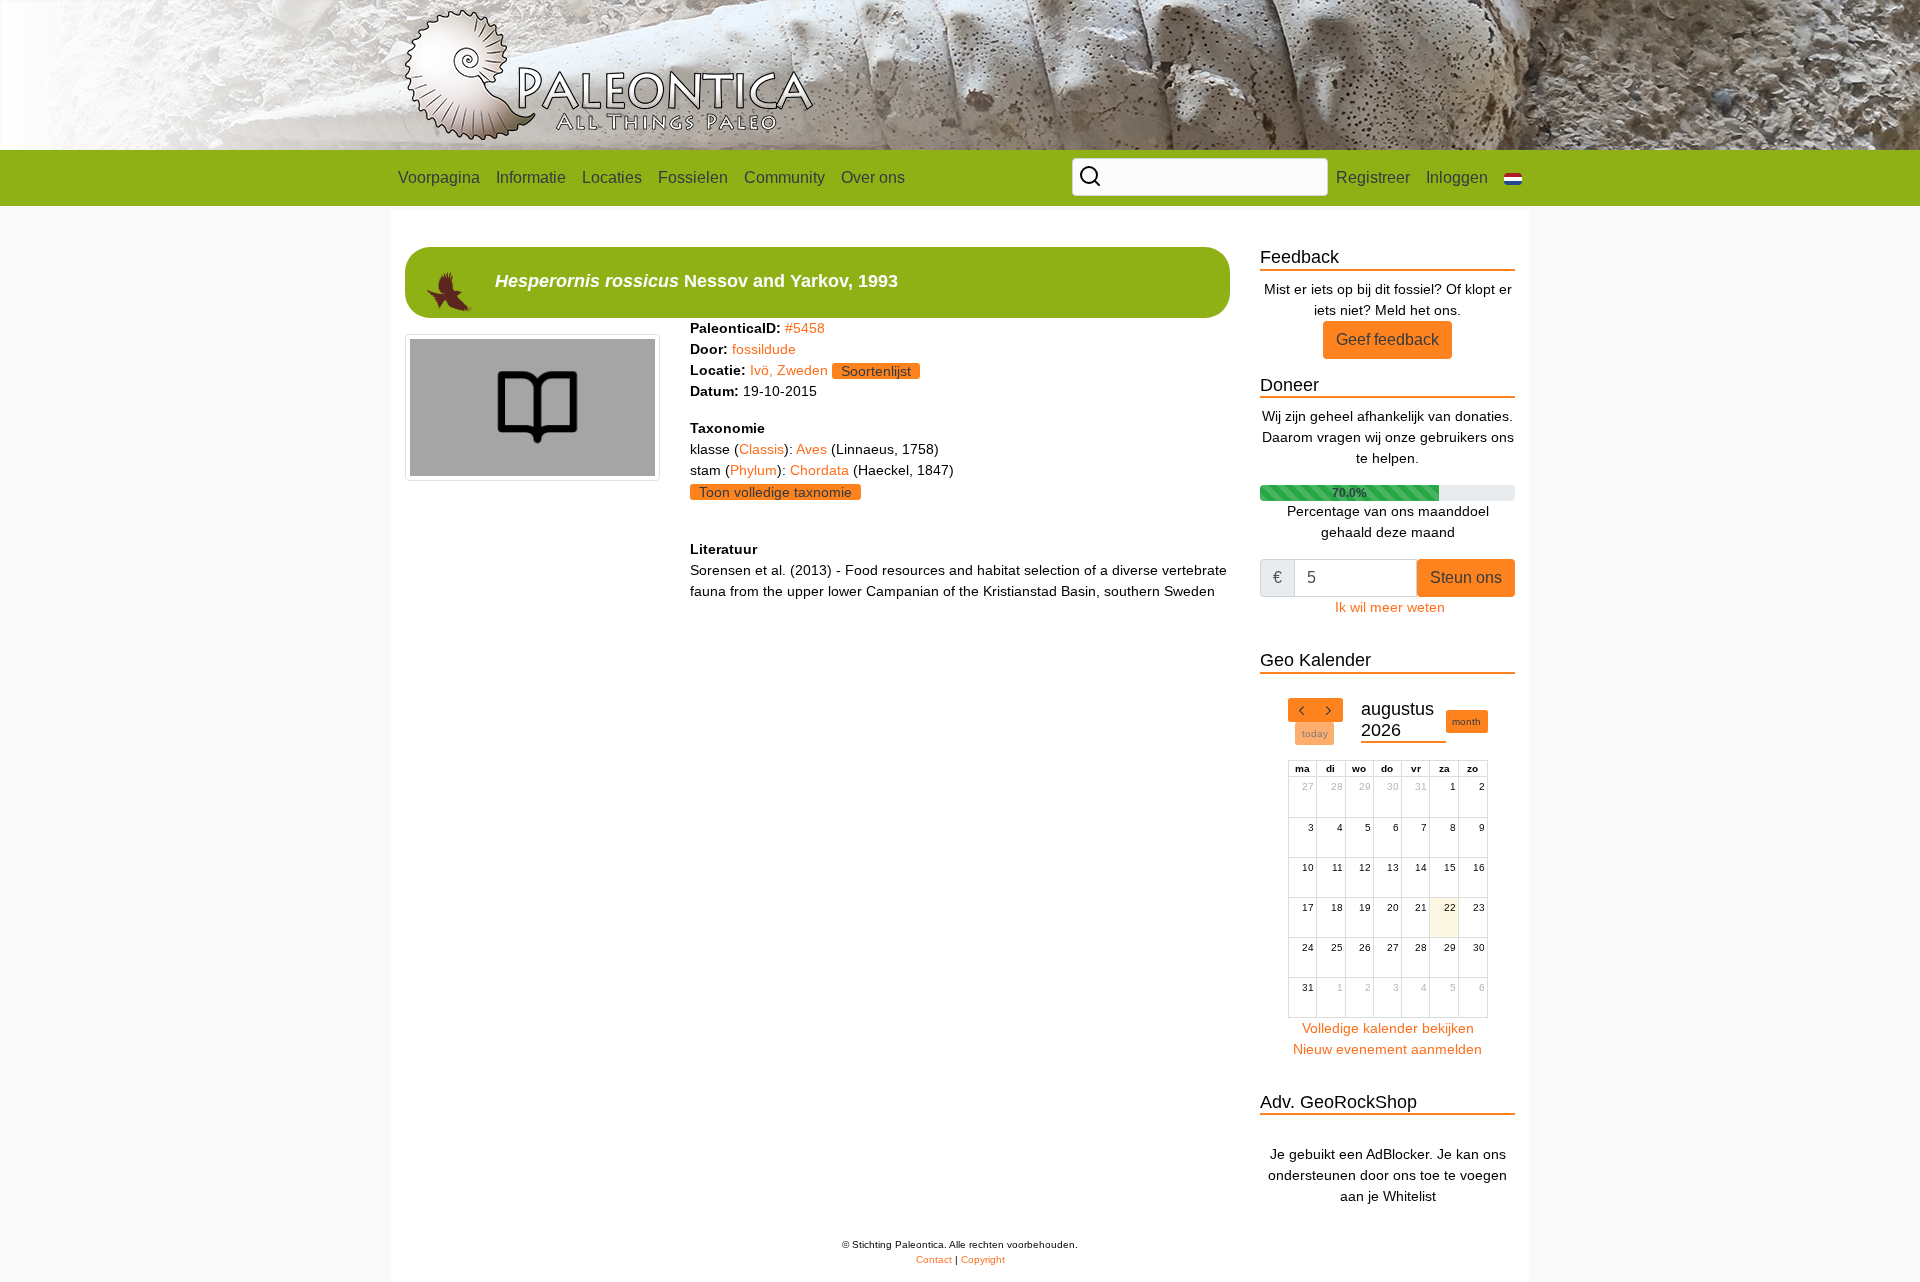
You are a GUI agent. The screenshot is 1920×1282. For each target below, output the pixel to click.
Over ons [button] (873, 177)
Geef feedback (1387, 339)
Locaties (612, 177)
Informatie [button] (531, 177)
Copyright (983, 1259)
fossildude (764, 349)
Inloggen (1457, 177)
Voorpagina (439, 177)
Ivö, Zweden (789, 370)
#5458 (805, 328)
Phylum (753, 470)
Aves (813, 449)
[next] (1329, 710)
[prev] (1302, 710)
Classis (761, 449)
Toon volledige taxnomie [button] (775, 492)
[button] (1513, 178)
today (1315, 733)
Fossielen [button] (693, 177)
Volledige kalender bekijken (1388, 1028)
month (1466, 721)
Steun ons (1466, 577)
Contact (934, 1259)
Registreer (1373, 177)
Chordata (821, 470)
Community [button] (784, 177)
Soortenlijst (876, 371)
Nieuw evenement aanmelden (1387, 1049)
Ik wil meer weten (1390, 607)
